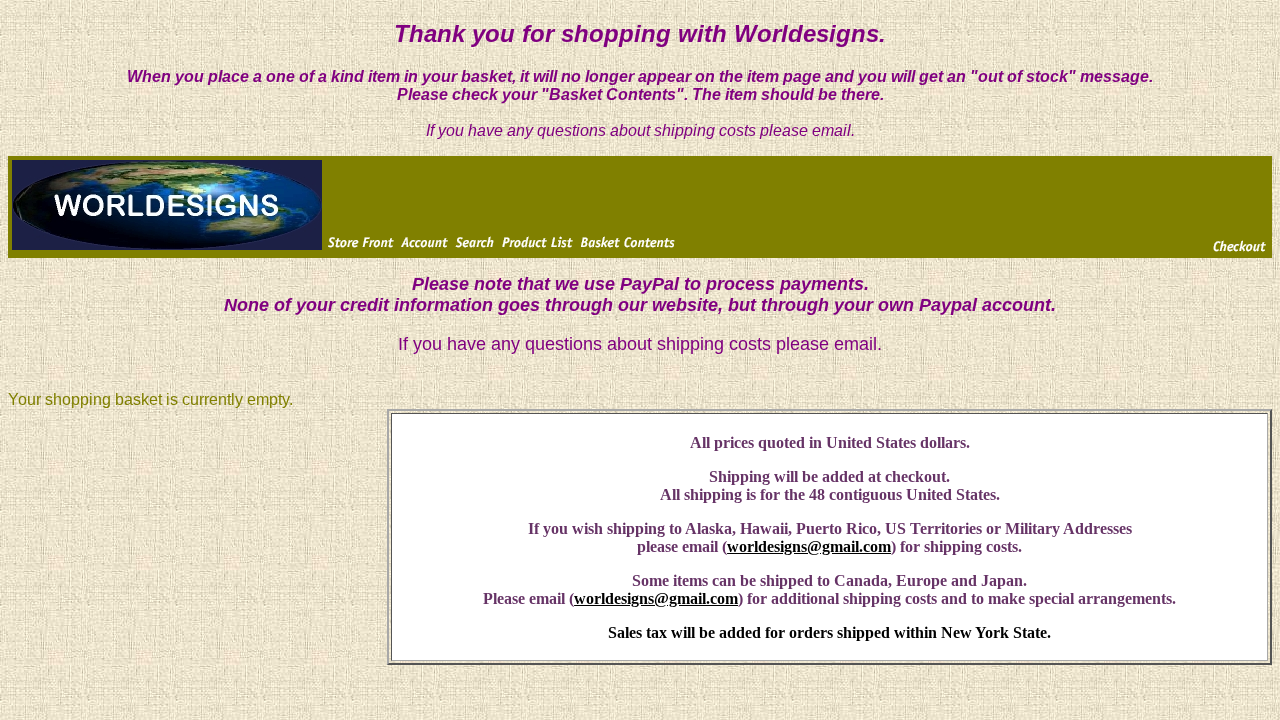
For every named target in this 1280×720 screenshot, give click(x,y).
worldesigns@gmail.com (809, 546)
